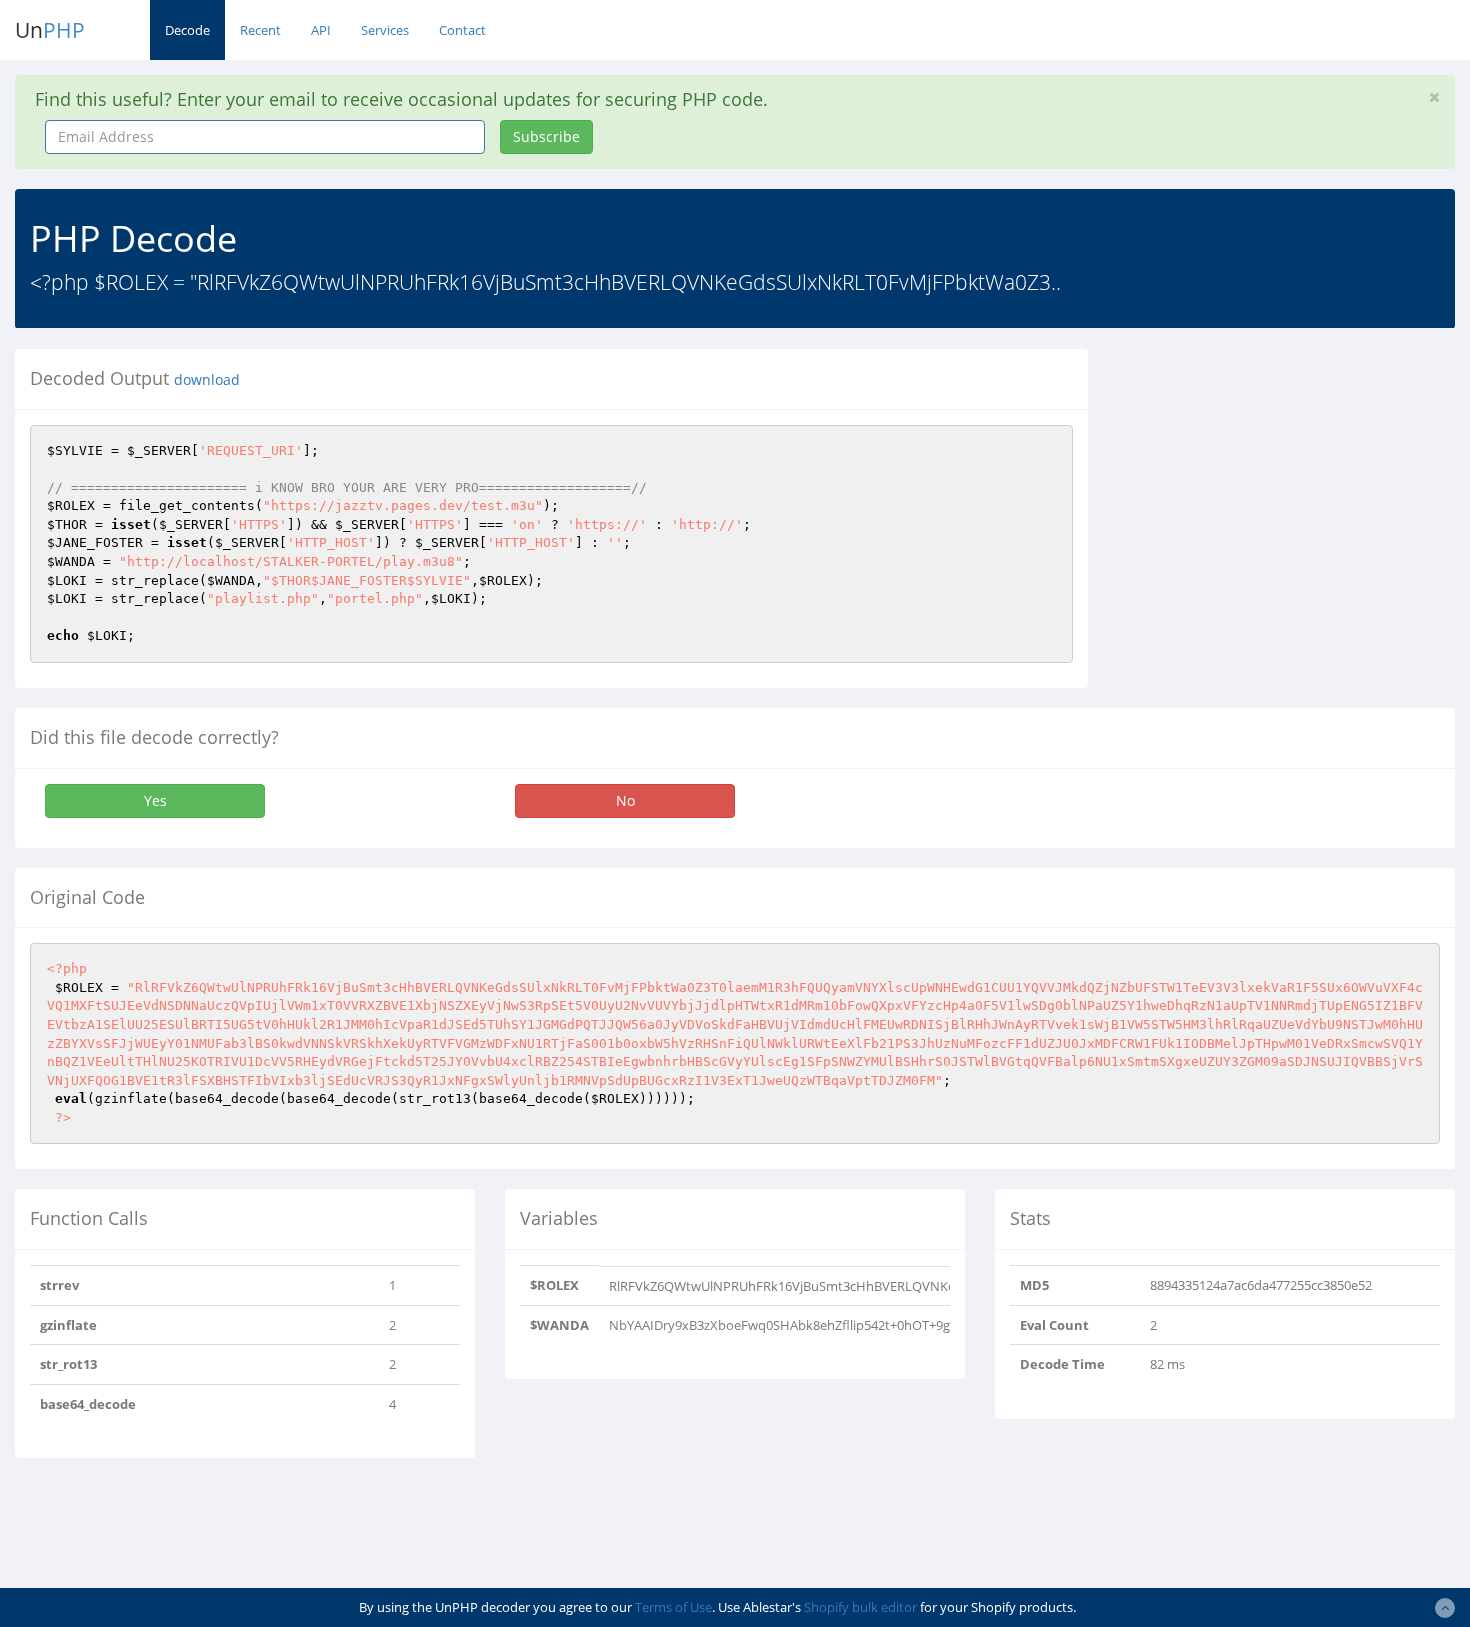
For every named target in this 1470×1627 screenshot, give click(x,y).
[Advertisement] (1286, 489)
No (625, 800)
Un (50, 30)
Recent (260, 30)
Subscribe (546, 136)
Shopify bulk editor (860, 1607)
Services (385, 30)
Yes (155, 800)
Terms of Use (673, 1607)
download (207, 380)
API (321, 30)
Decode (187, 30)
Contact (462, 30)
